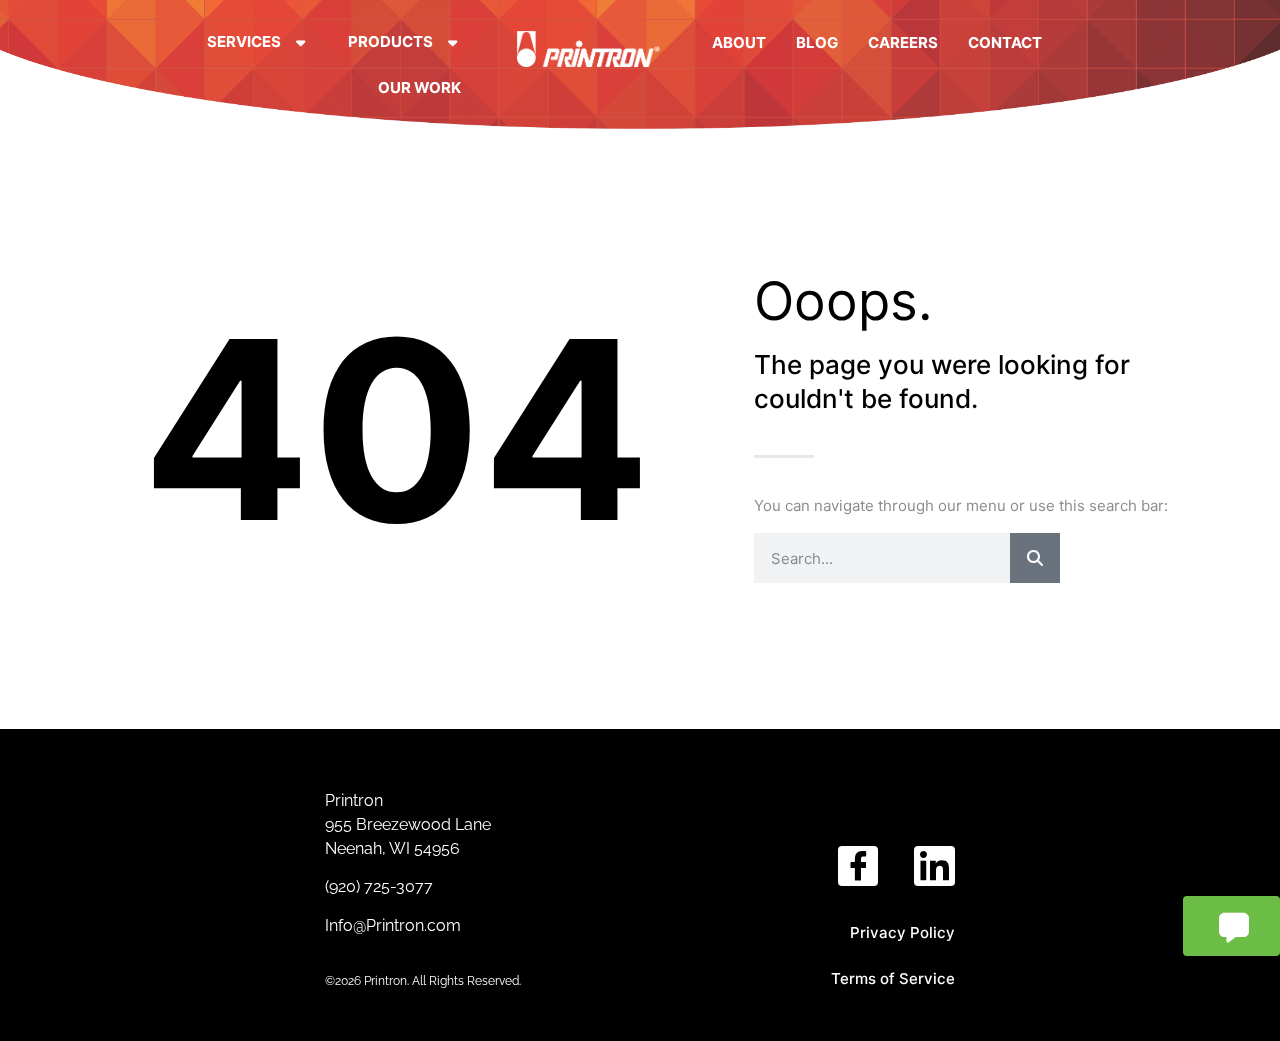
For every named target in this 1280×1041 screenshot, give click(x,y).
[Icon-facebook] (858, 866)
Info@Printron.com (393, 925)
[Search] (1035, 558)
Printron (354, 800)
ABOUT (739, 42)
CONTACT (1005, 42)
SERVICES (244, 41)
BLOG (817, 42)
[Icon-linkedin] (934, 866)
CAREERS (903, 42)
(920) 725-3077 (381, 886)
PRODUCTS (390, 41)
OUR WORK (419, 87)
